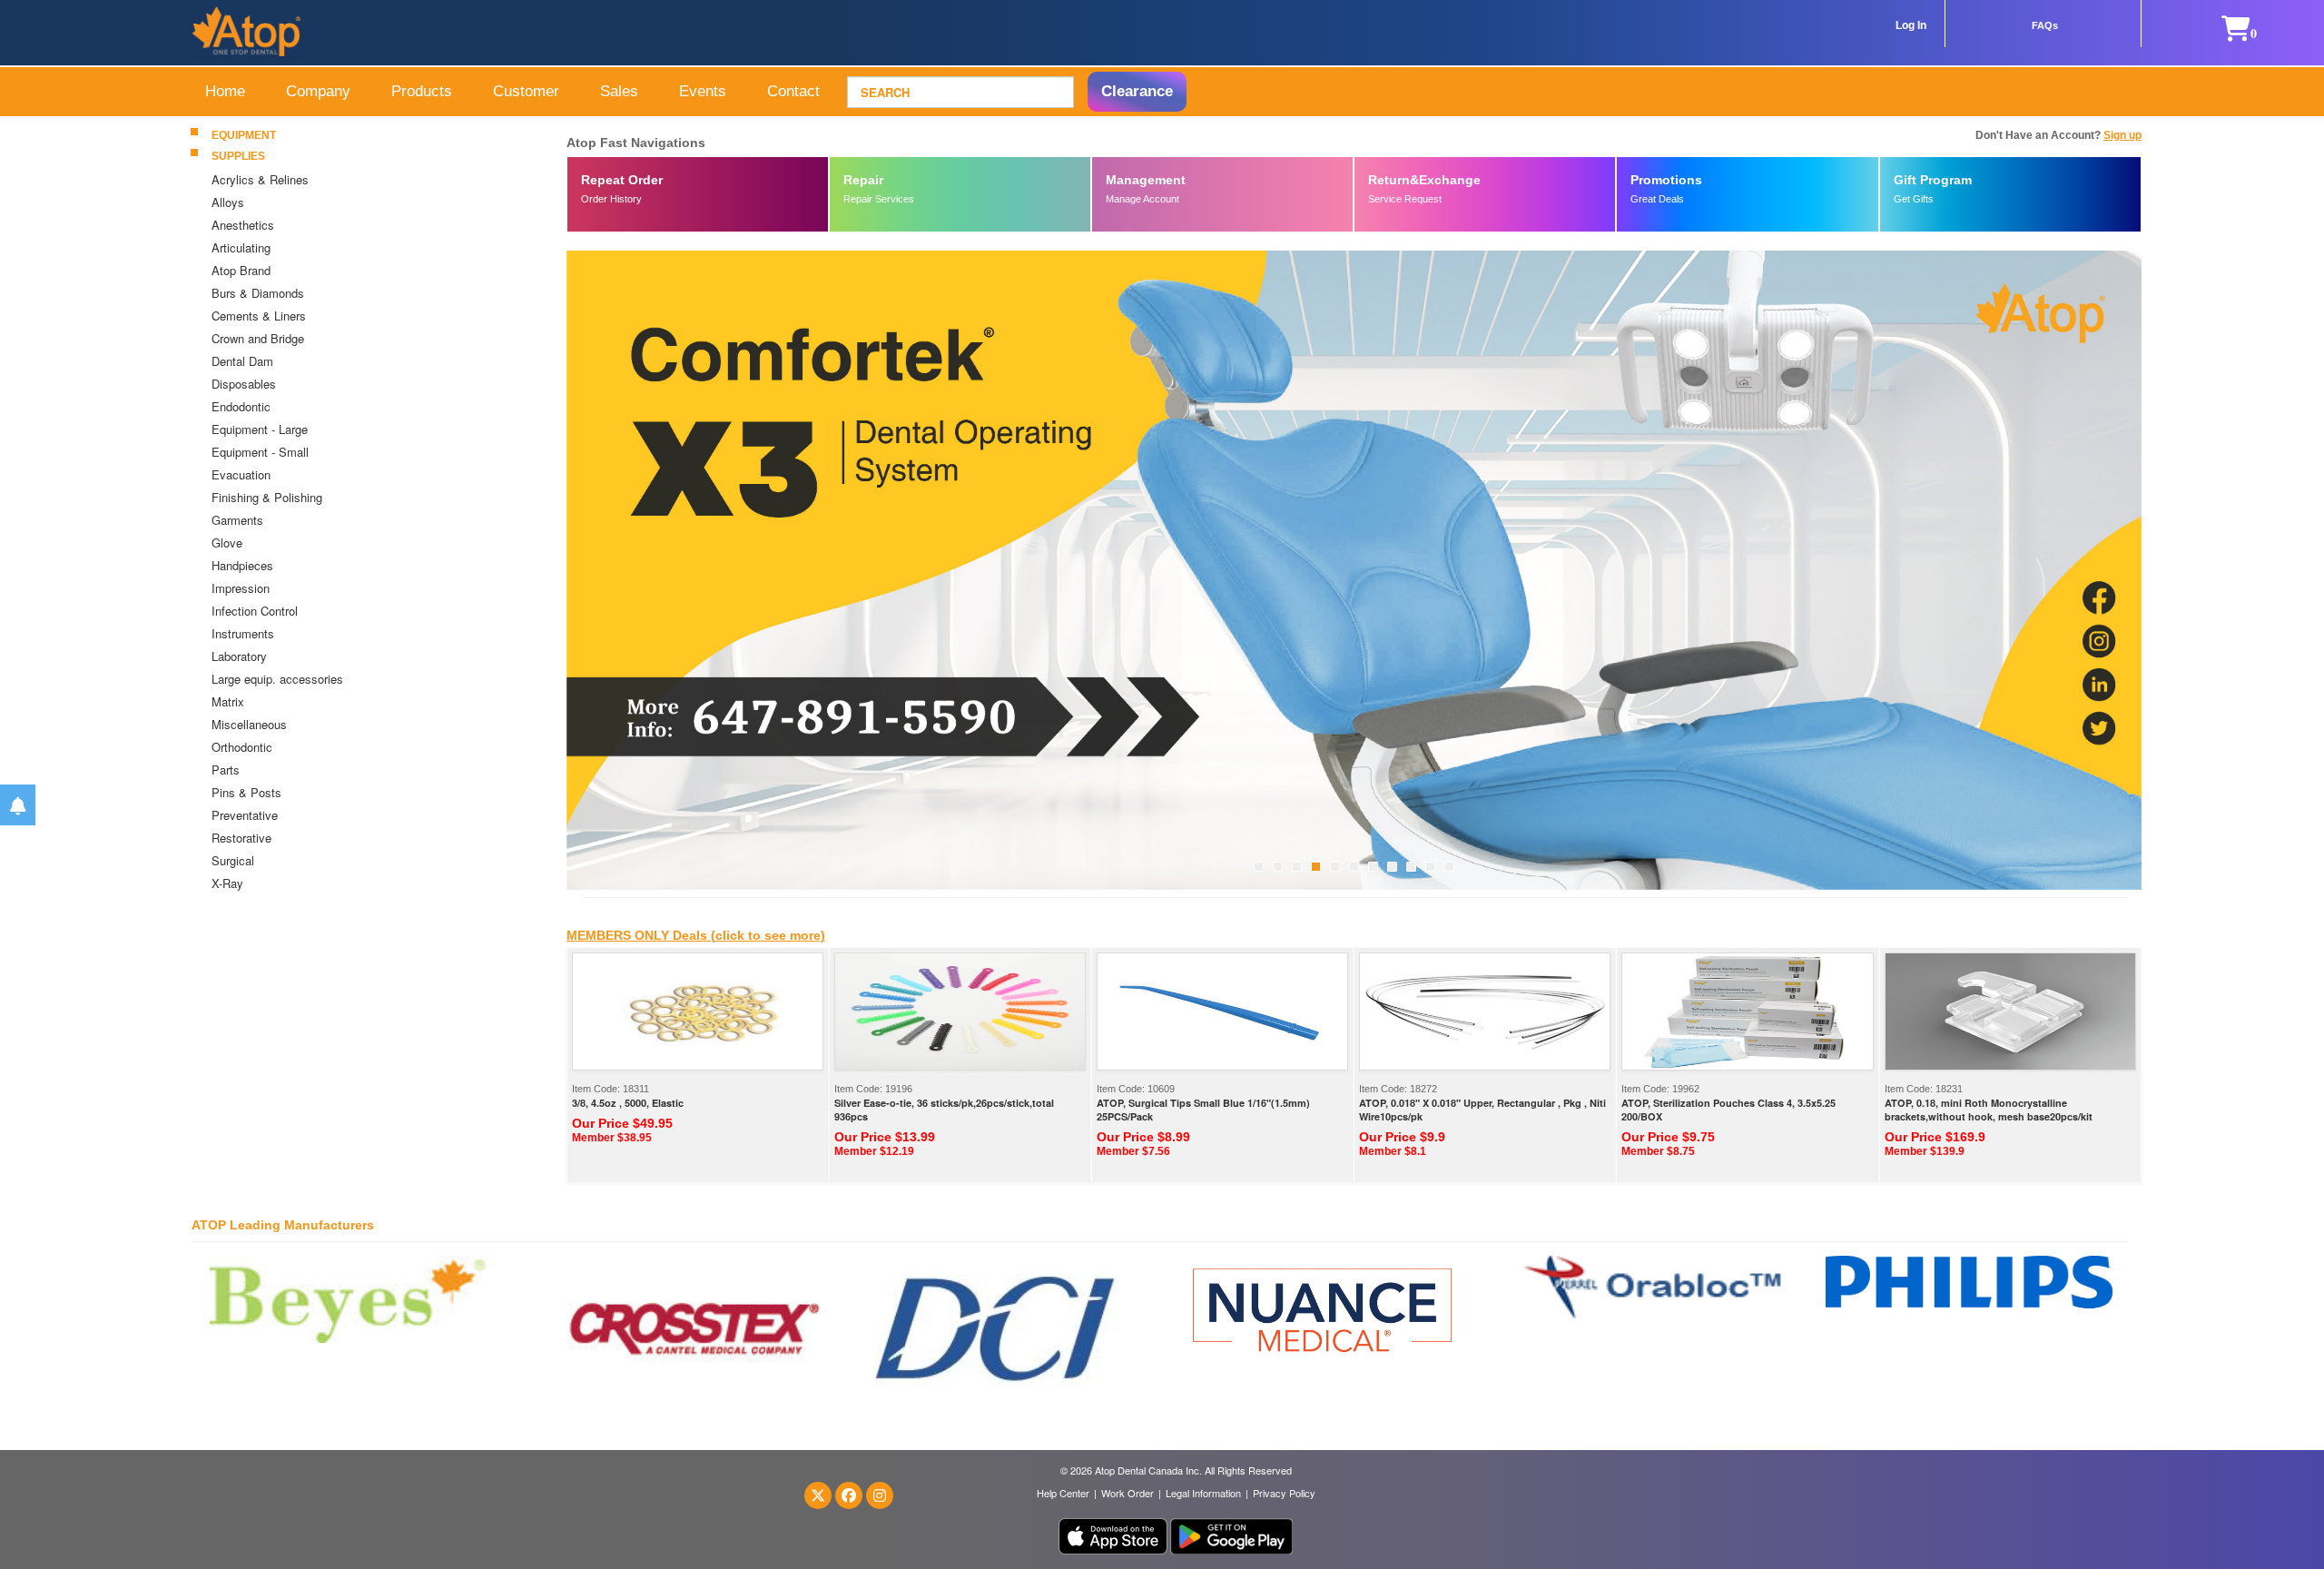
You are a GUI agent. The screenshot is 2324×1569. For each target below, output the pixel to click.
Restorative (241, 838)
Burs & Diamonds (258, 293)
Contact (793, 91)
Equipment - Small (260, 452)
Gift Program (1933, 180)
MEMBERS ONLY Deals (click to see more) (696, 935)
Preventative (245, 815)
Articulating (241, 247)
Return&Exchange (1424, 180)
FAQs (2045, 25)
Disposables (244, 384)
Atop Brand (241, 270)
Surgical (233, 860)
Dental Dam (242, 361)
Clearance (1137, 91)
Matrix (228, 701)
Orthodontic (242, 747)
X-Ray (227, 883)
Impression (241, 588)
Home (225, 91)
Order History (611, 199)
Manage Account (1142, 199)
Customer (526, 91)
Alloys (228, 202)
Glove (227, 543)
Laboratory (239, 656)
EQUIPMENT (244, 135)
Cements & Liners (259, 316)
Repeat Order (622, 180)
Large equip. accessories (277, 679)
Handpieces (242, 565)
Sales (619, 91)
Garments (237, 520)
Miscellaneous (249, 724)
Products (422, 91)
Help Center (1063, 1493)
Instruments (243, 633)
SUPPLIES (238, 156)
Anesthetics (243, 225)
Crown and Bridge (258, 338)
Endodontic (241, 406)
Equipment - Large (260, 429)
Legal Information (1203, 1493)
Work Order (1128, 1493)
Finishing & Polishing (269, 497)
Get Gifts (1914, 199)
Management (1146, 180)
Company (318, 91)
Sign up (2122, 135)
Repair (863, 180)
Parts (226, 770)
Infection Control (255, 611)
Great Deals (1657, 199)
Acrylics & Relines (260, 179)
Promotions (1666, 180)
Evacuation (243, 474)
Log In (1911, 25)
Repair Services (879, 199)
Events (703, 91)
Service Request (1405, 199)
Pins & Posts (246, 792)
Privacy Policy (1284, 1493)
